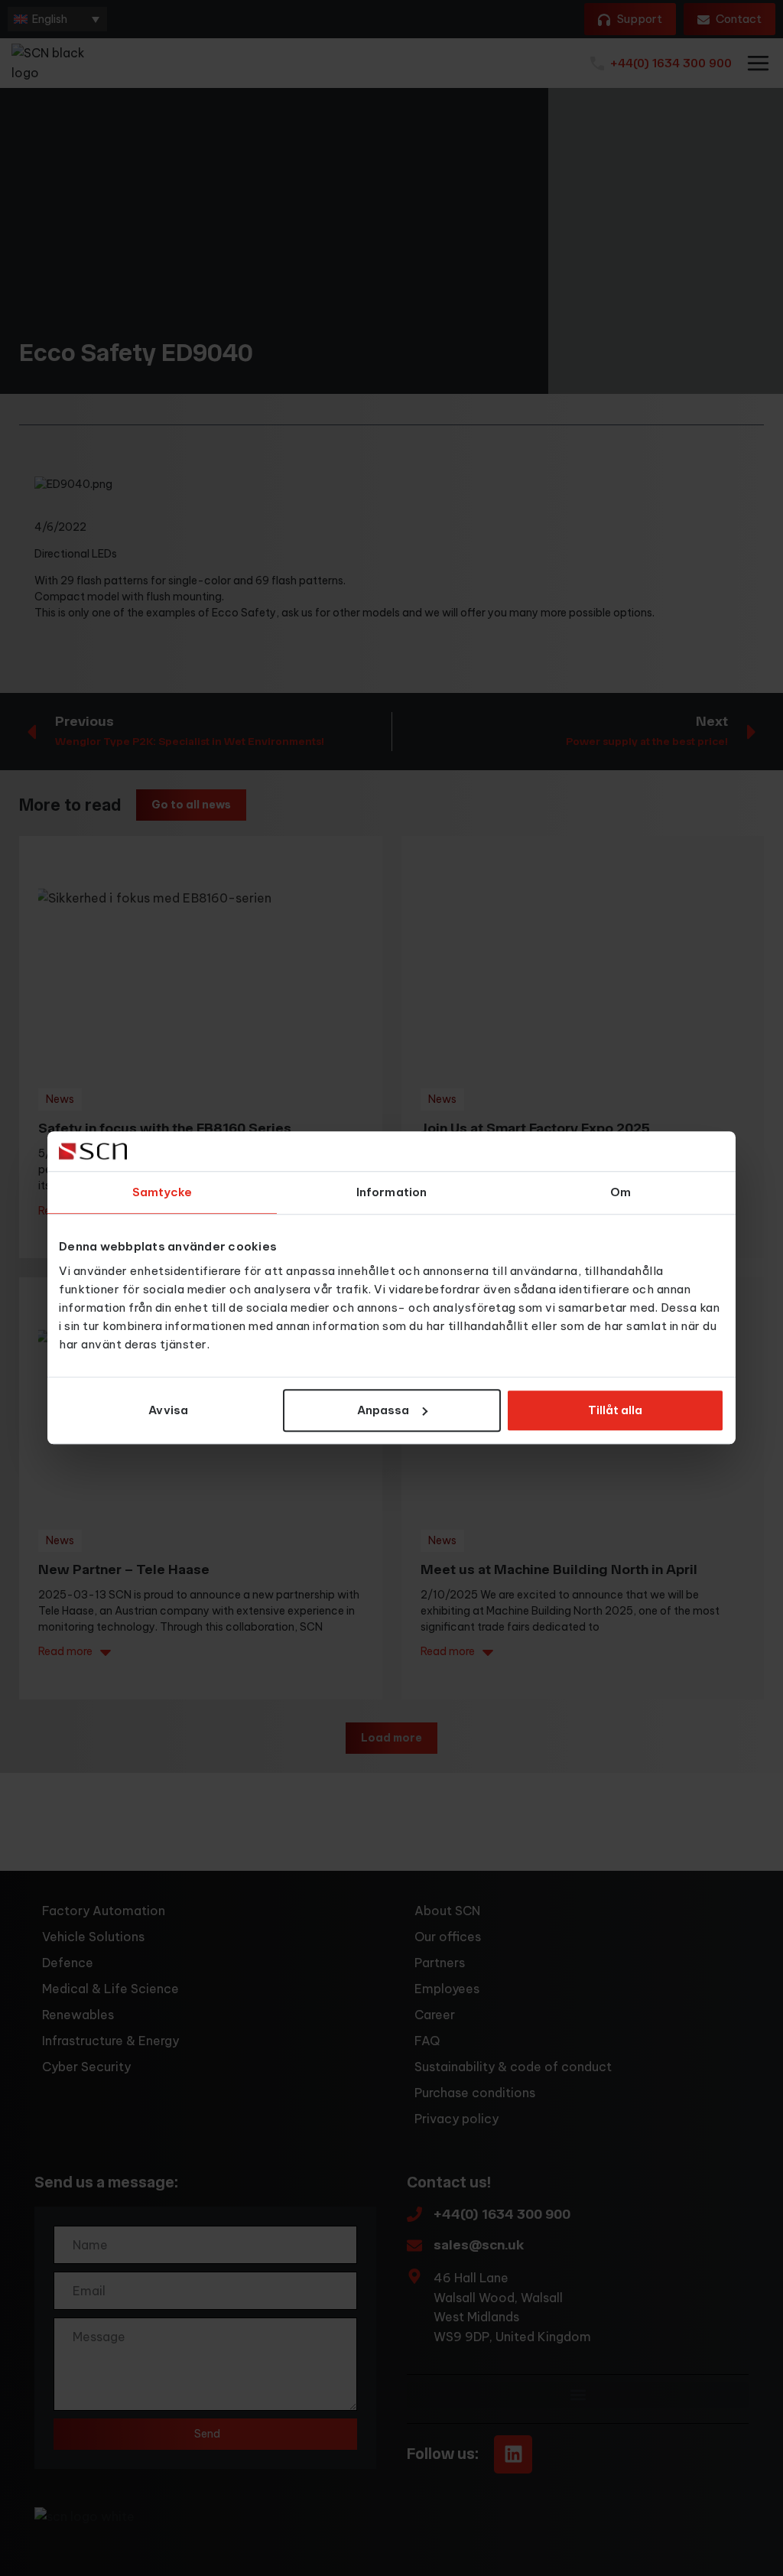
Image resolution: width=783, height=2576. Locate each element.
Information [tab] (391, 1193)
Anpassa (383, 1410)
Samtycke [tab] (162, 1193)
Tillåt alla (615, 1410)
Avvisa (168, 1410)
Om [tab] (621, 1193)
